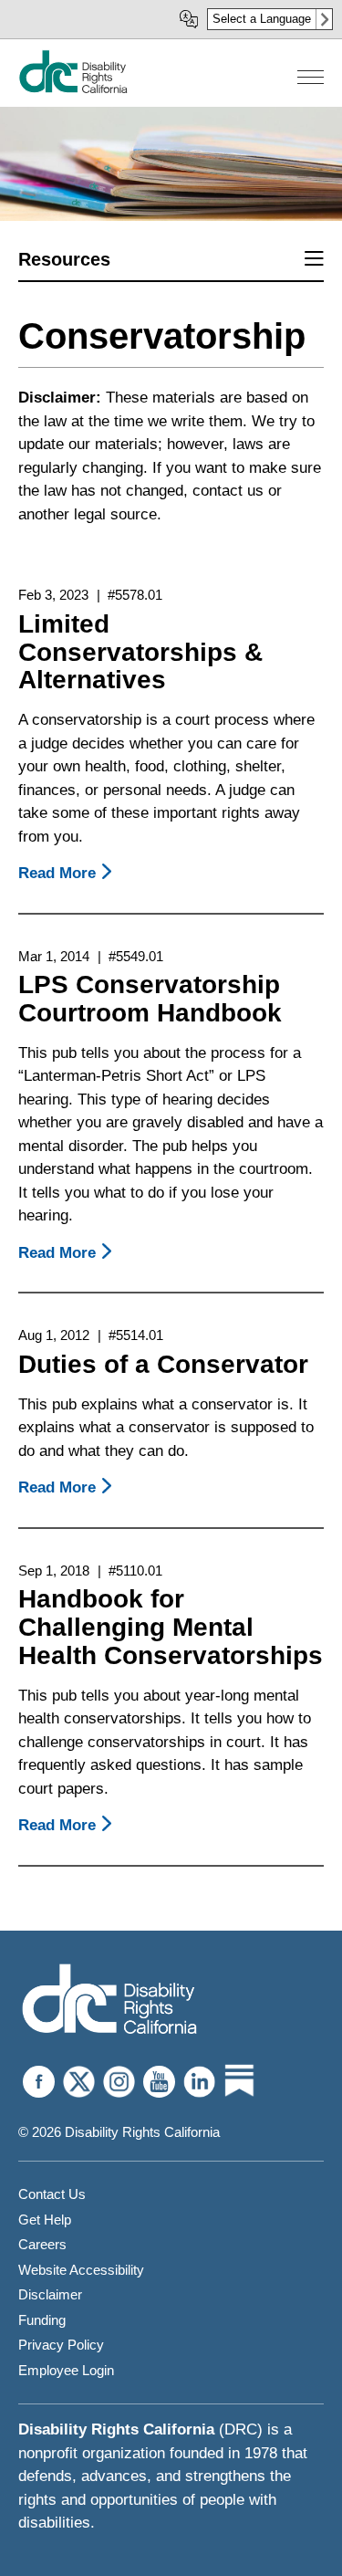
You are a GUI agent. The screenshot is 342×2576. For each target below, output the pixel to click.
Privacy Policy (61, 2345)
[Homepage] (73, 89)
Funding (42, 2320)
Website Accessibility (81, 2270)
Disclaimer (50, 2294)
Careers (42, 2244)
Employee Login (66, 2370)
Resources (64, 259)
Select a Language (262, 19)
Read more (68, 873)
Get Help (45, 2220)
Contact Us (52, 2194)
